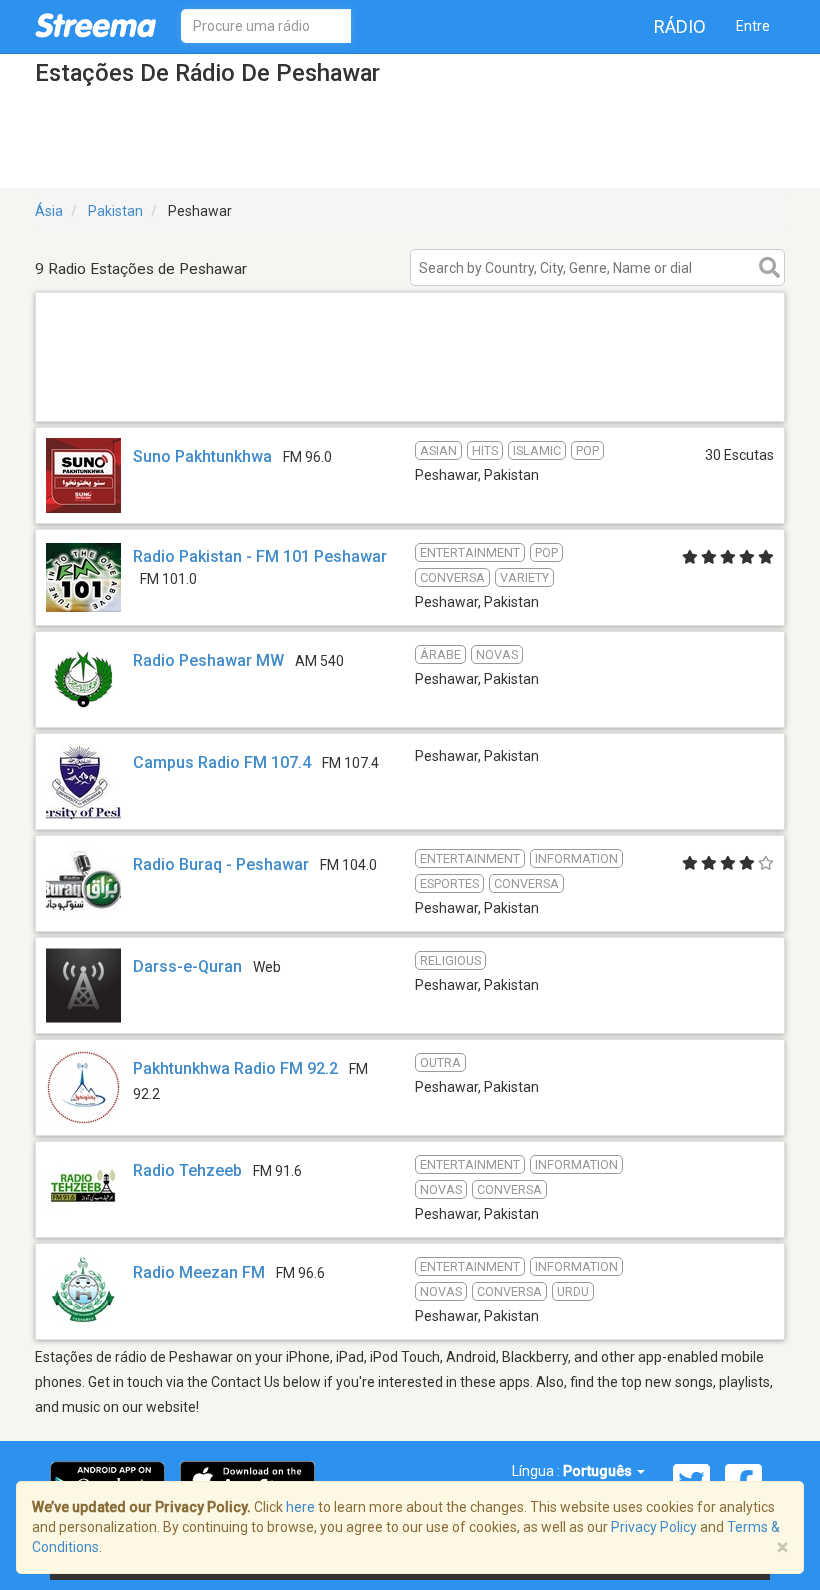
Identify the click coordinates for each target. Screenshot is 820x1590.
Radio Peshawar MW (208, 660)
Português (599, 1471)
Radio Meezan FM (199, 1272)
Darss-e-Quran (187, 966)
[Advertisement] (410, 395)
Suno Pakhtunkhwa (202, 456)
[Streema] (95, 25)
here (300, 1507)
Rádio (680, 26)
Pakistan (115, 211)
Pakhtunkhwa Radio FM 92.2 (235, 1068)
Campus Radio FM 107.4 (222, 762)
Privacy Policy (654, 1527)
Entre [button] (753, 26)
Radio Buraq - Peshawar (221, 864)
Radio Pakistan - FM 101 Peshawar (260, 556)
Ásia (49, 211)
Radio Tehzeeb (187, 1170)
